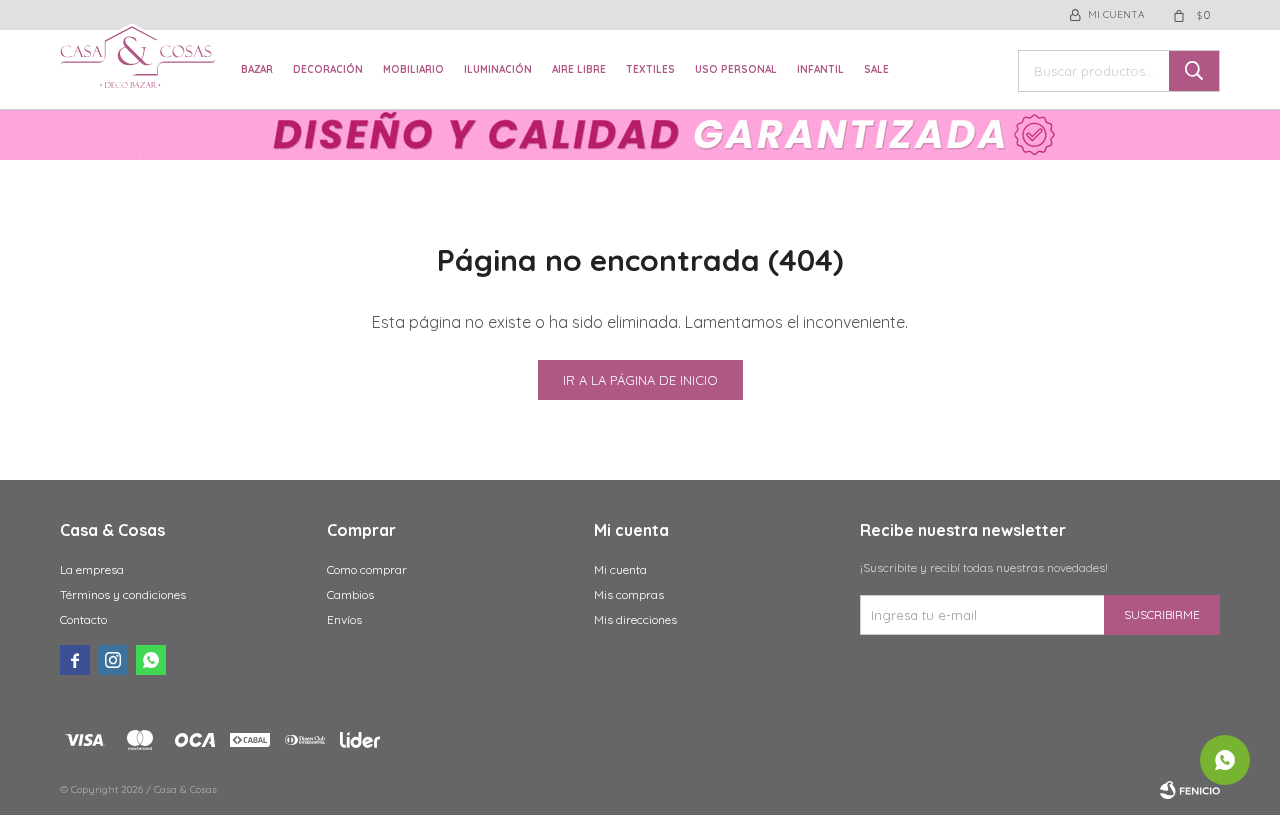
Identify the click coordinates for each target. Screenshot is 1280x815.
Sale (876, 69)
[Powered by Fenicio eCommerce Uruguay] (1190, 790)
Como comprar (367, 569)
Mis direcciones (635, 619)
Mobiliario (413, 69)
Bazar (257, 69)
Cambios (350, 594)
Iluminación (498, 69)
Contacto (83, 619)
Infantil (820, 69)
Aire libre (579, 69)
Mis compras (629, 594)
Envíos (344, 619)
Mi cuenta (620, 569)
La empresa (92, 569)
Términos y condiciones (123, 594)
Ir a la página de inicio (640, 380)
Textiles (650, 69)
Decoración (328, 69)
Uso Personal (736, 69)
